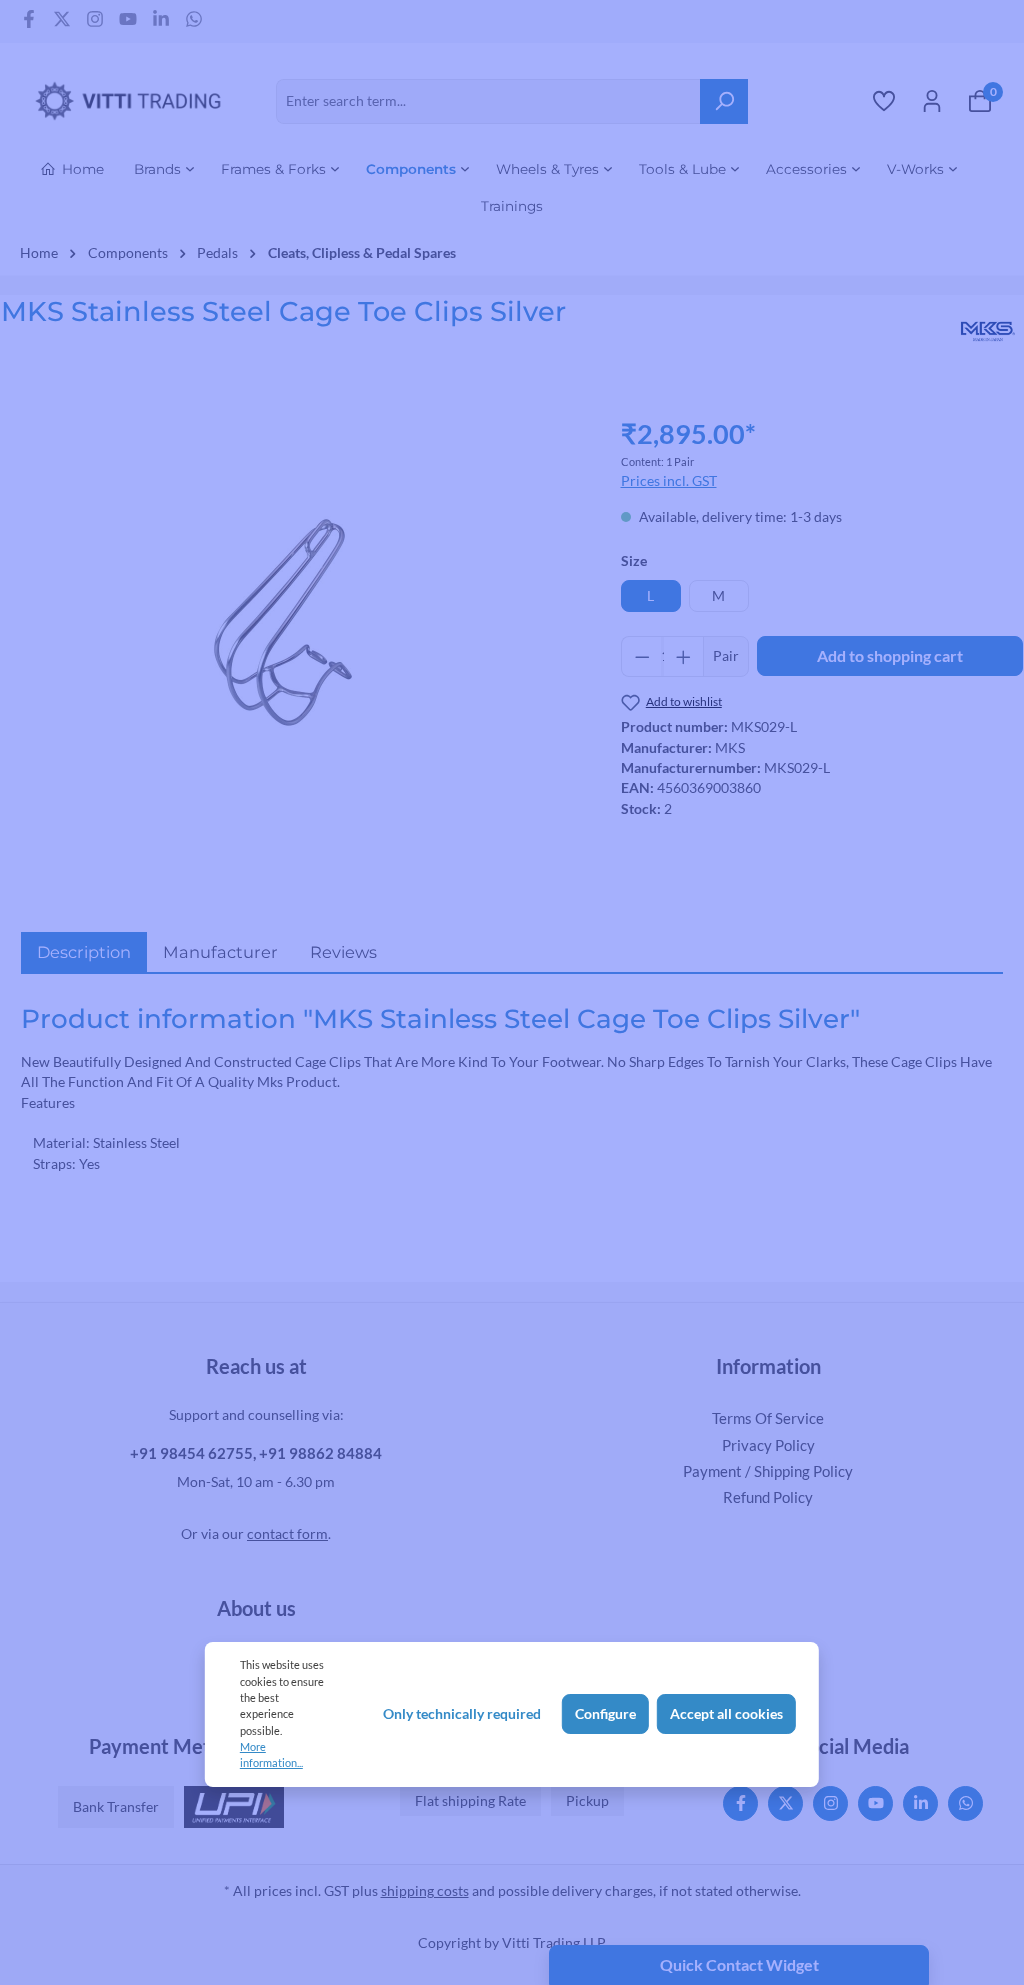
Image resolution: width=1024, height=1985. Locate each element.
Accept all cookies (726, 1714)
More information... (271, 1754)
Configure (605, 1714)
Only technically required (462, 1714)
